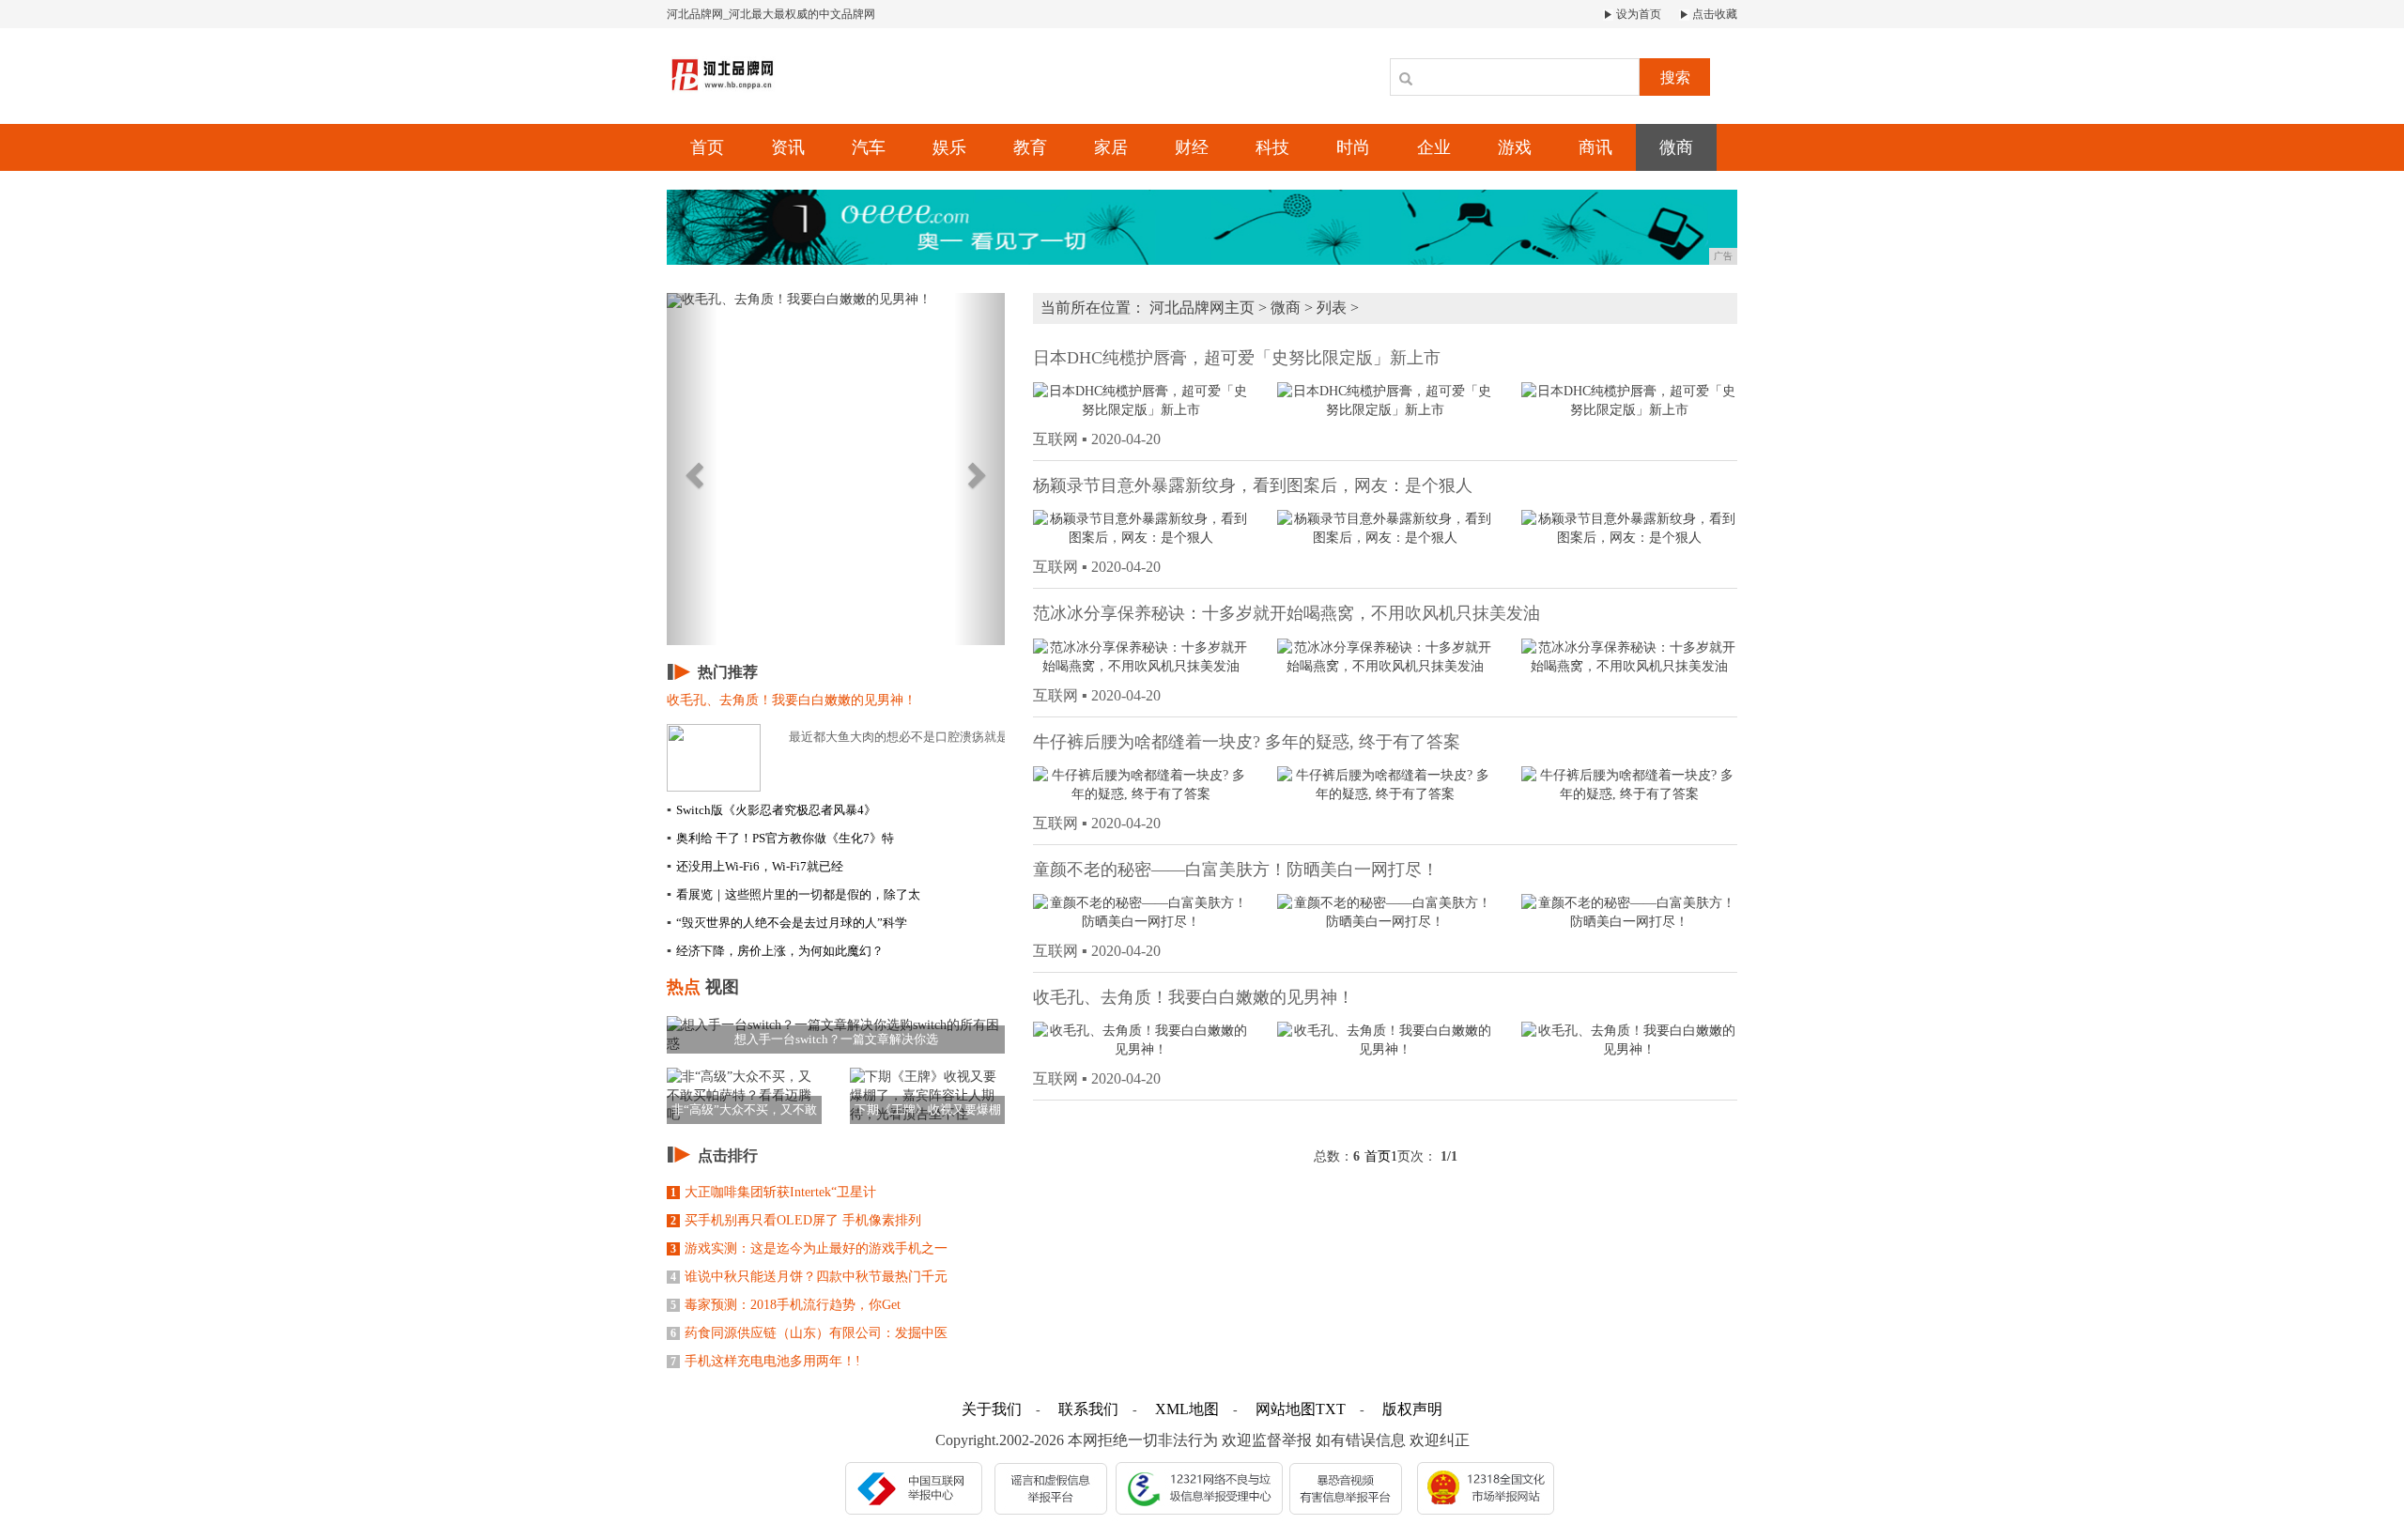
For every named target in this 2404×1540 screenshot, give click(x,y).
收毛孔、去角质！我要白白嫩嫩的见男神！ (1194, 997)
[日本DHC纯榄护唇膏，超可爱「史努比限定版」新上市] (1141, 400)
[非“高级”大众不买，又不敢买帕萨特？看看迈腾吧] (744, 1094)
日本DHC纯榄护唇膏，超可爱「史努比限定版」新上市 (1237, 358)
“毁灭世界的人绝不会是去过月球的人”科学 (787, 923)
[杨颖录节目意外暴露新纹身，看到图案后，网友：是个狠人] (1141, 528)
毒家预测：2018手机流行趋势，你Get (786, 1305)
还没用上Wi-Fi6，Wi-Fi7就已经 (755, 866)
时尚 (1353, 147)
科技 (1272, 147)
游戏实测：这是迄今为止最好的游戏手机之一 (809, 1248)
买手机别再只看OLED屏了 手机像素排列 (796, 1220)
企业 (1434, 147)
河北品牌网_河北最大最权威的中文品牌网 (771, 14)
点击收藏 (1713, 14)
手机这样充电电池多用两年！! (765, 1361)
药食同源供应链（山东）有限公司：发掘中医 (809, 1333)
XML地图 (1187, 1409)
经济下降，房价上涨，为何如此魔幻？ (775, 951)
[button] (692, 469)
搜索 (1675, 77)
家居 (1111, 147)
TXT (1331, 1409)
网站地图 (1286, 1409)
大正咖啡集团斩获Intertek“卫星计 (773, 1192)
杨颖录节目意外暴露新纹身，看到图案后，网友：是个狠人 (1253, 485)
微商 (1676, 147)
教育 (1030, 147)
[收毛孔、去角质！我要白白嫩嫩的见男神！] (1141, 1040)
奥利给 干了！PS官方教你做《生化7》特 (780, 838)
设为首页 (1637, 14)
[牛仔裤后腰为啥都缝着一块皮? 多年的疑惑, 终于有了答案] (1141, 784)
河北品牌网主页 (1202, 308)
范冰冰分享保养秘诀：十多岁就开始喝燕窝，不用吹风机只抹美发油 (1287, 613)
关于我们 (992, 1409)
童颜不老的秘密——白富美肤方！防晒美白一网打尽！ (1236, 870)
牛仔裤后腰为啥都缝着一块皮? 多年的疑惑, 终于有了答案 (1247, 742)
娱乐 (949, 147)
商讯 (1595, 147)
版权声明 (1412, 1409)
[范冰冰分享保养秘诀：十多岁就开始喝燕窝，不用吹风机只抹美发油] (1141, 656)
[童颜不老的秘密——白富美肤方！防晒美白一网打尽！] (1141, 911)
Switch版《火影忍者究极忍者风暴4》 (771, 810)
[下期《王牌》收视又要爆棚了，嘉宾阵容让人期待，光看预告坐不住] (927, 1094)
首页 (707, 147)
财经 (1192, 147)
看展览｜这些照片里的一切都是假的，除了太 (794, 894)
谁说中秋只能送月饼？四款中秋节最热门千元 (809, 1277)
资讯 (788, 147)
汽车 (869, 147)
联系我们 (1088, 1409)
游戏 (1515, 147)
